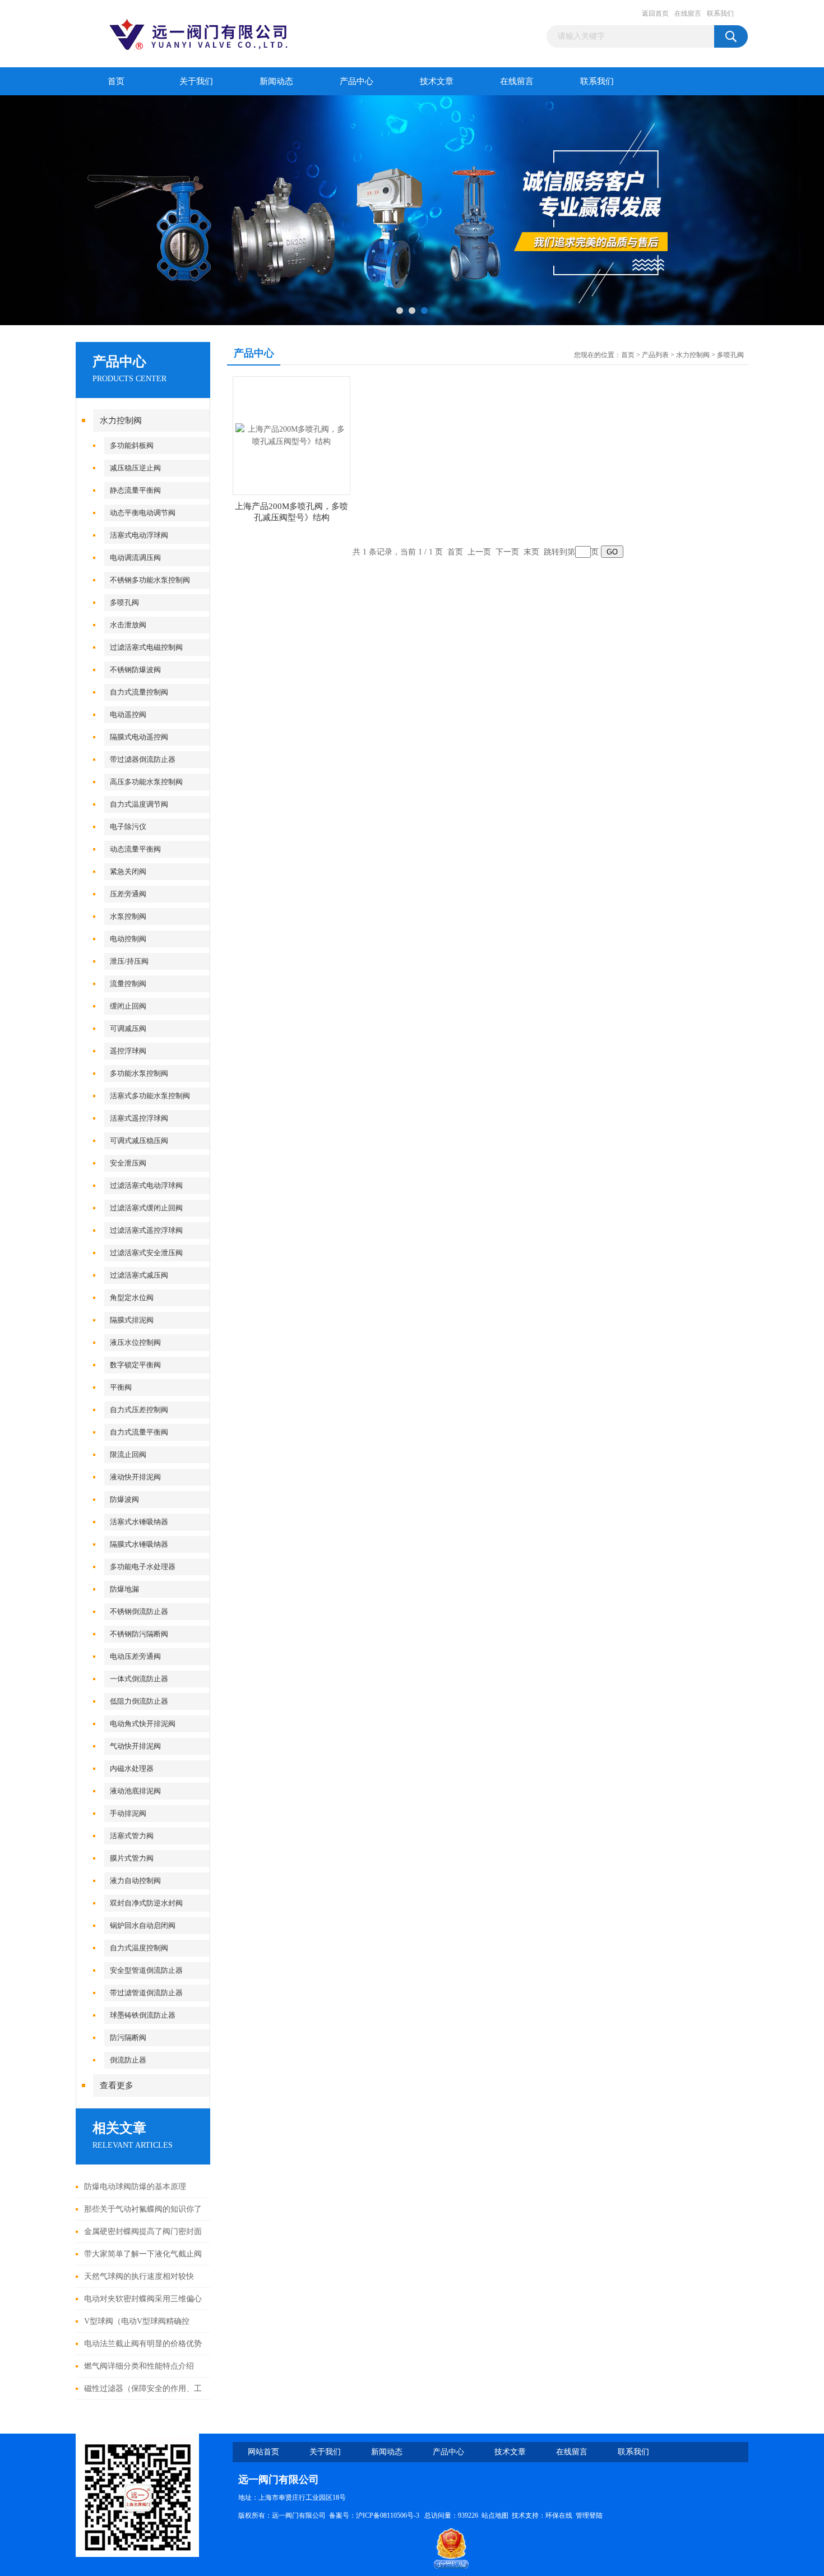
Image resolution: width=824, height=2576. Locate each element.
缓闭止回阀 (128, 1006)
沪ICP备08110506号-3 (388, 2515)
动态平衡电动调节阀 (143, 513)
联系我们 (720, 13)
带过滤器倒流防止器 (143, 759)
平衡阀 (121, 1387)
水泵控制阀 (128, 916)
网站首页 (263, 2452)
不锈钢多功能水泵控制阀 (150, 580)
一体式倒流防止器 (139, 1679)
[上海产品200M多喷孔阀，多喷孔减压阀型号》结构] (291, 435)
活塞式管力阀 (132, 1836)
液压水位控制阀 (135, 1342)
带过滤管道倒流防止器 (146, 1993)
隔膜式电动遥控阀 (139, 737)
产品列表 (655, 355)
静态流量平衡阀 (135, 490)
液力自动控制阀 (135, 1881)
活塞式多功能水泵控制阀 (150, 1096)
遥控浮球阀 (128, 1051)
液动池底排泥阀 (135, 1791)
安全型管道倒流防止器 (146, 1970)
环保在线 (559, 2515)
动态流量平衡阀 (135, 849)
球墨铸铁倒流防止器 (143, 2015)
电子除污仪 (128, 827)
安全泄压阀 (128, 1163)
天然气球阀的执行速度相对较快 (139, 2276)
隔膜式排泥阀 (132, 1320)
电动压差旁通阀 (135, 1656)
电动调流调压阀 (135, 558)
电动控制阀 (128, 939)
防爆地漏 (124, 1589)
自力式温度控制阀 (139, 1948)
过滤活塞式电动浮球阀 (146, 1185)
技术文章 (437, 81)
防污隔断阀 (128, 2038)
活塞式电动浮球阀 (139, 535)
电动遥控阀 (128, 714)
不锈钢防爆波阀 (135, 670)
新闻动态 (276, 81)
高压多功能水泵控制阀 (146, 782)
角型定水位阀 (132, 1298)
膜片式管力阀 (132, 1858)
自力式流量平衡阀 (139, 1432)
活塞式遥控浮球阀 (139, 1118)
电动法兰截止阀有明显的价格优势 (143, 2344)
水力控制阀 (121, 420)
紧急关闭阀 (128, 871)
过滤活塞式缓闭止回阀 (146, 1208)
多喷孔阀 (124, 602)
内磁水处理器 (132, 1768)
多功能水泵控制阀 (139, 1073)
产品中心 (357, 81)
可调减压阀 (128, 1028)
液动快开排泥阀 (135, 1477)
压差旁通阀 (128, 894)
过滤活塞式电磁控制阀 (146, 647)
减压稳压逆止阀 (135, 468)
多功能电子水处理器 (143, 1567)
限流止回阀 (128, 1455)
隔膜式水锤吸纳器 (139, 1544)
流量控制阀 (128, 984)
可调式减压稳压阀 (139, 1141)
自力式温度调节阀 (139, 804)
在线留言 (688, 13)
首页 (116, 81)
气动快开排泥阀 (135, 1746)
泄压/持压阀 (129, 961)
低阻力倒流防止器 (139, 1701)
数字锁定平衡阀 (135, 1365)
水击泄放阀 (128, 625)
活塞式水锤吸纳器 (139, 1522)
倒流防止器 (128, 2060)
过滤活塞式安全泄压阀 (146, 1253)
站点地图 (495, 2515)
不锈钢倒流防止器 (139, 1611)
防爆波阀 (124, 1499)
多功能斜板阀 (132, 445)
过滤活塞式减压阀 (139, 1275)
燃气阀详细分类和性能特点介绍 (139, 2366)
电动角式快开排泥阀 (143, 1724)
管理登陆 (589, 2515)
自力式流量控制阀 (139, 692)
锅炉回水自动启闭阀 (143, 1925)
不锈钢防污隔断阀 (139, 1634)
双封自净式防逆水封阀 (146, 1903)
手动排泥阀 (128, 1813)
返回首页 (655, 13)
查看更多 (117, 2085)
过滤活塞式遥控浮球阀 (146, 1230)
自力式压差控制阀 (139, 1410)
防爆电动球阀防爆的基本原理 (135, 2187)
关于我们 (196, 81)
